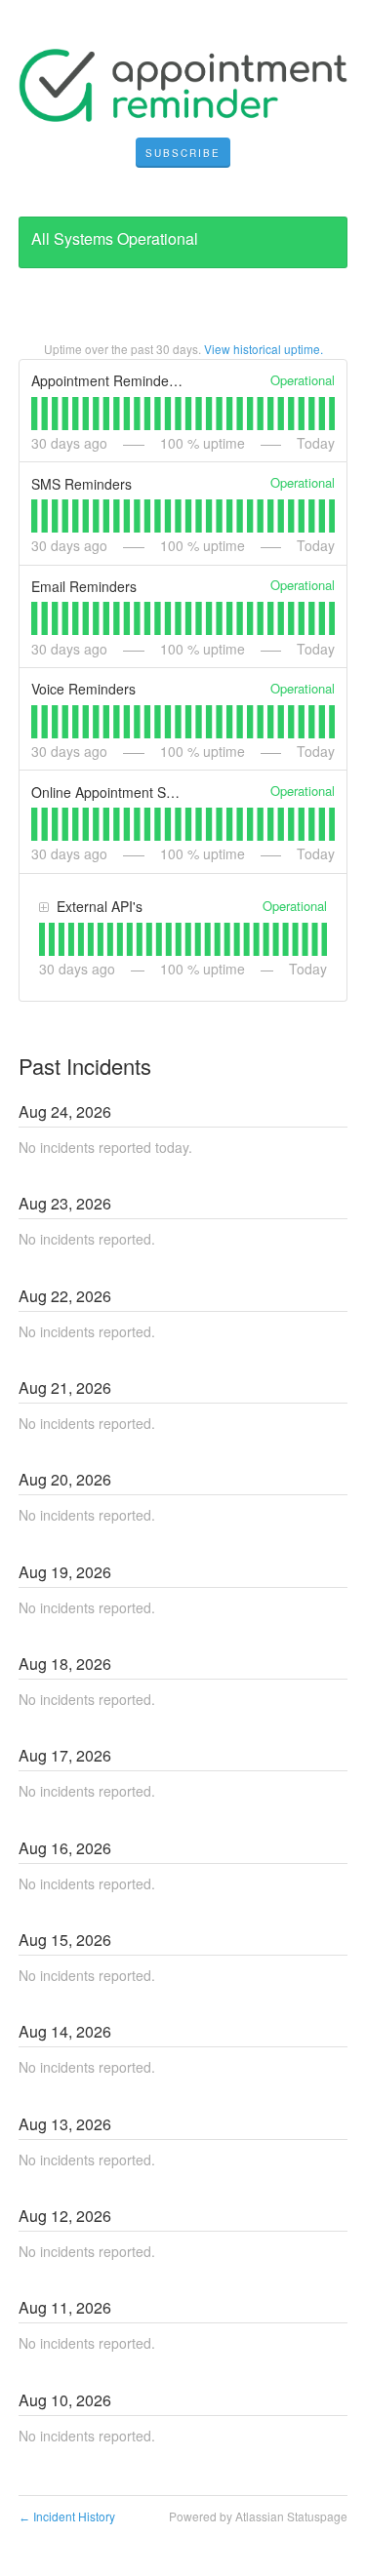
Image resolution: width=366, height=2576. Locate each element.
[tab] (34, 414)
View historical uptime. (264, 349)
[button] (183, 153)
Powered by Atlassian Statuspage (258, 2516)
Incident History (67, 2516)
